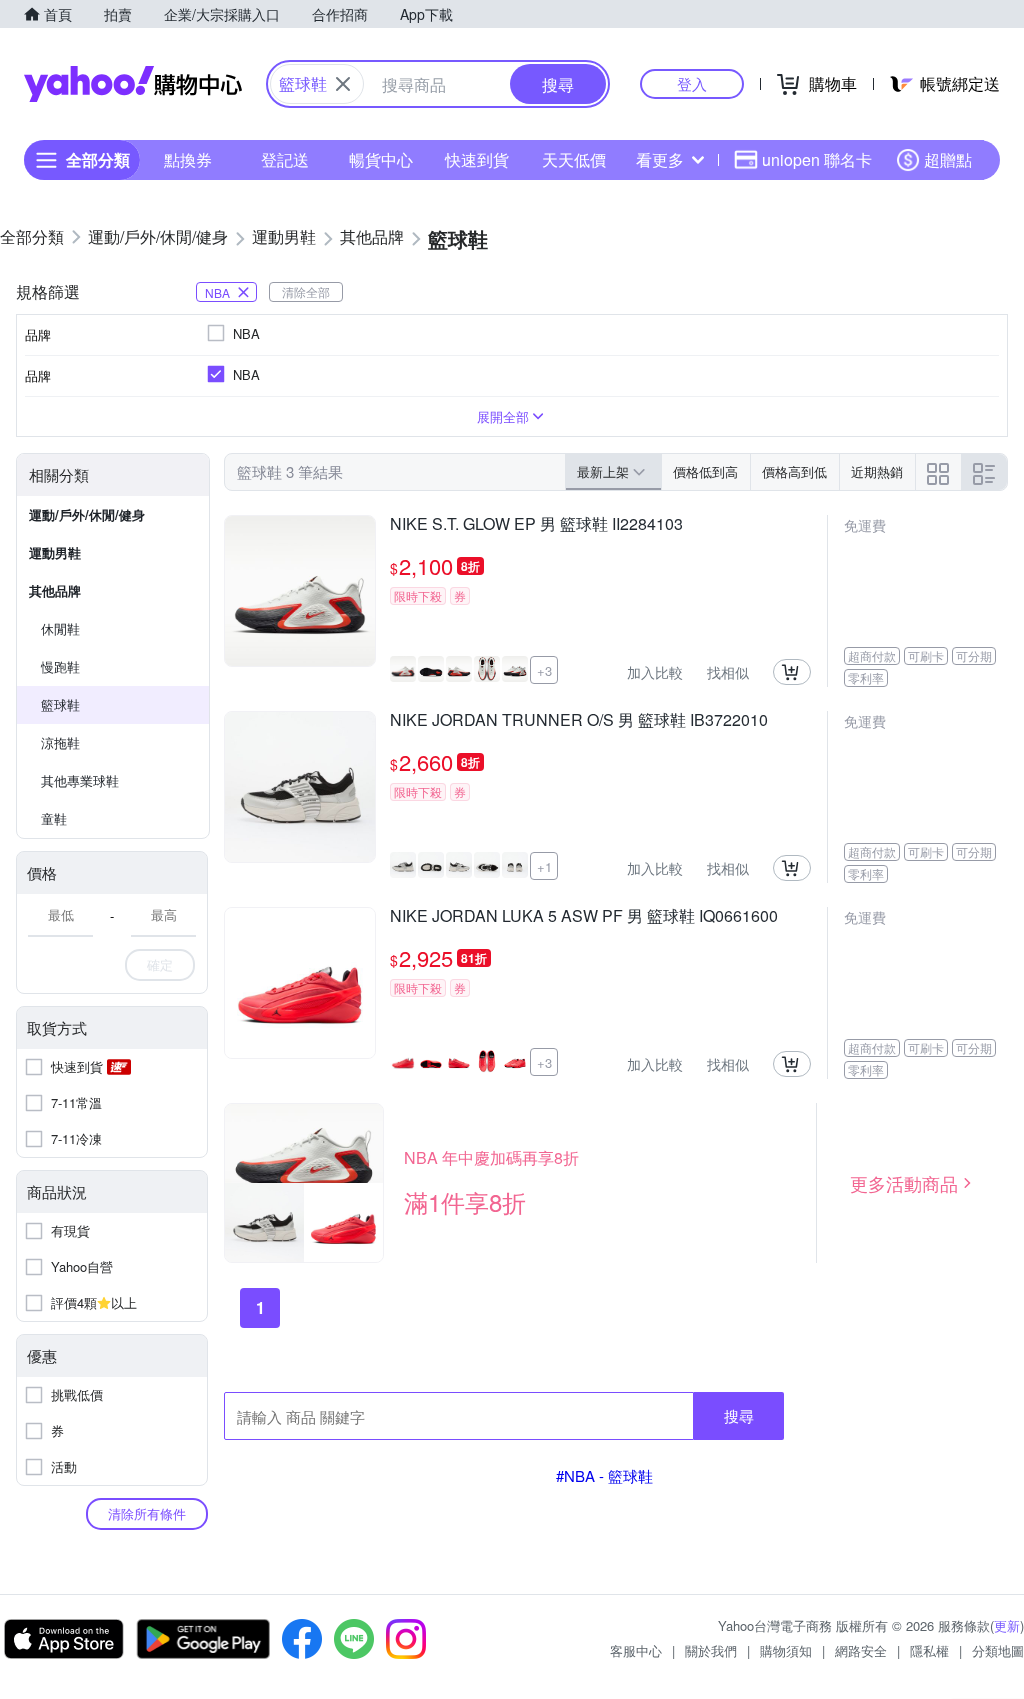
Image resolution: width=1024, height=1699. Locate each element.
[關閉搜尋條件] (343, 84)
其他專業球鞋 (80, 780)
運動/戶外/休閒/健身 (87, 514)
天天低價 (574, 159)
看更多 (660, 159)
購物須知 (786, 1650)
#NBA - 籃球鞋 (604, 1475)
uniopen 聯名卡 (817, 159)
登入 (692, 83)
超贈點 (948, 159)
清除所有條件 (147, 1513)
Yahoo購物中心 (133, 84)
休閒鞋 (60, 628)
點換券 (188, 159)
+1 (544, 866)
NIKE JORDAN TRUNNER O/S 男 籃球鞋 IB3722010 (579, 721)
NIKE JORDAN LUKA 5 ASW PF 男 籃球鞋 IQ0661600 (584, 917)
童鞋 (54, 818)
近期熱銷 (877, 471)
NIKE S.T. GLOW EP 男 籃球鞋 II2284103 (536, 525)
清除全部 (306, 291)
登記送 (285, 159)
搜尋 (739, 1415)
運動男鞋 (55, 552)
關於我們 (711, 1650)
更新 (1007, 1625)
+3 (544, 670)
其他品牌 (55, 590)
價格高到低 (794, 471)
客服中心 (636, 1650)
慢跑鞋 (60, 666)
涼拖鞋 (60, 742)
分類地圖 (998, 1650)
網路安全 (861, 1650)
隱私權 (929, 1650)
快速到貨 (477, 159)
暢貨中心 (381, 159)
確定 (160, 964)
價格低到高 (705, 471)
